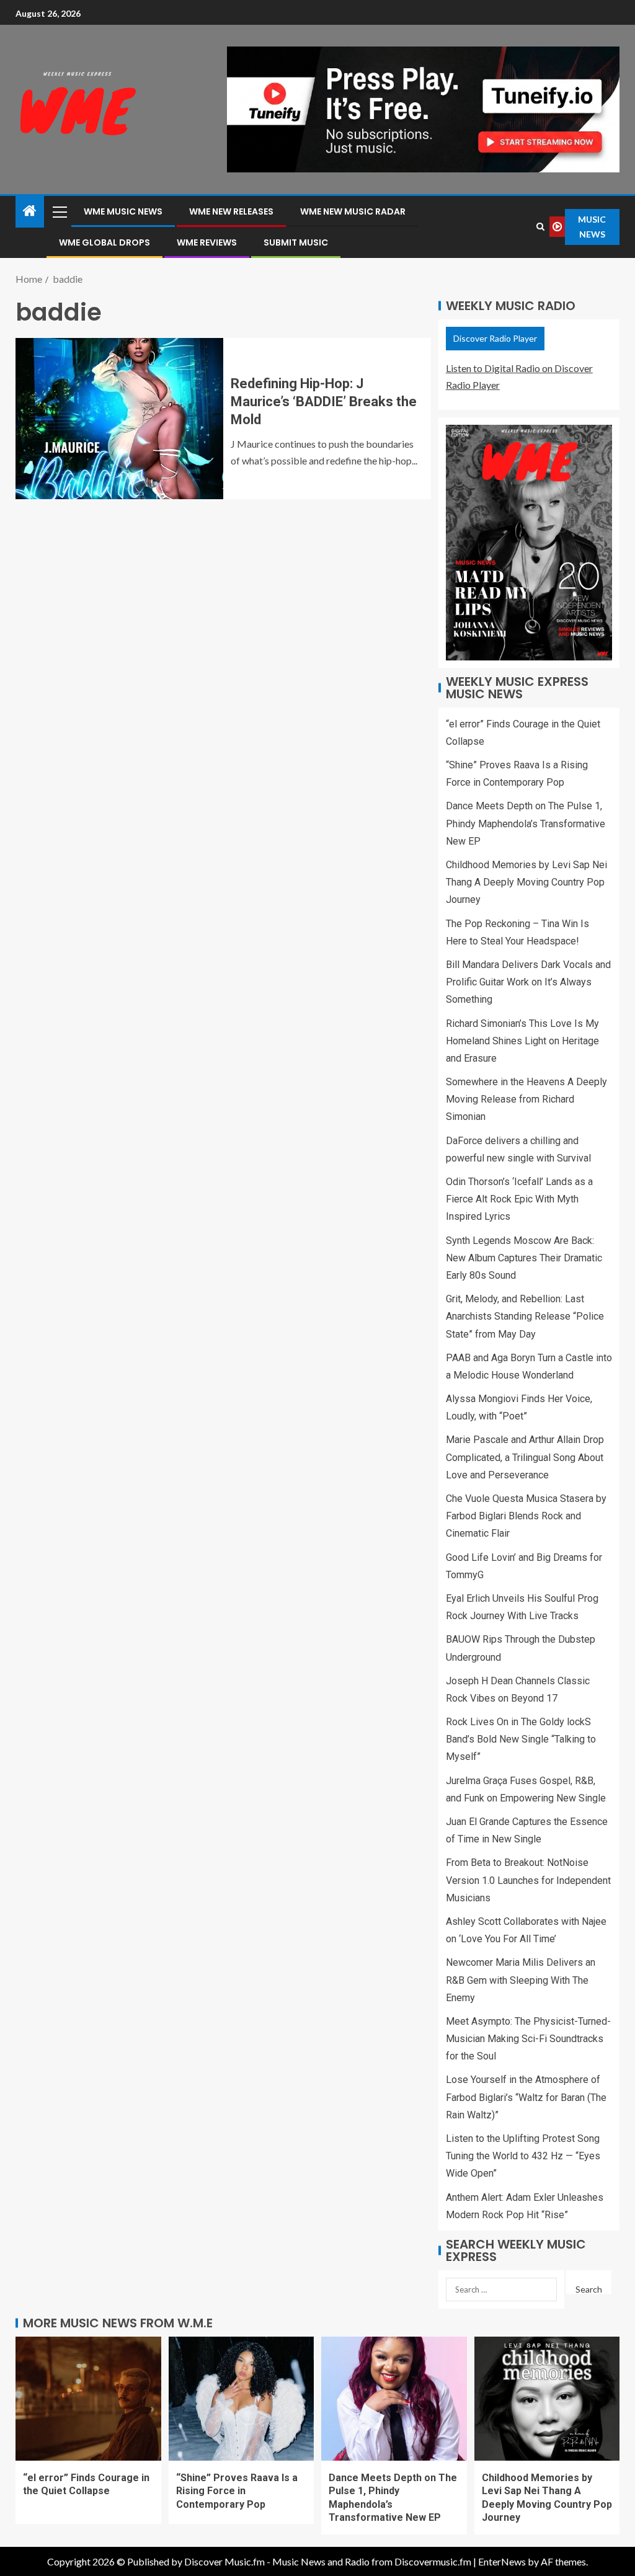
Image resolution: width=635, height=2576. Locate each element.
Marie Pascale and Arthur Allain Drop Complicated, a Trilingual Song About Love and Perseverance (525, 1457)
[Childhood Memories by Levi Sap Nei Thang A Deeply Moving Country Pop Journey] (547, 2399)
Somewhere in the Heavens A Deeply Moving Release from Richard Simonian (526, 1099)
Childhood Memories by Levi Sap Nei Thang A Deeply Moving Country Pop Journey (526, 882)
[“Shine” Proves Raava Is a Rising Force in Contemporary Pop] (242, 2399)
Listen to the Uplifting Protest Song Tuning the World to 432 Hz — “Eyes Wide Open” (523, 2156)
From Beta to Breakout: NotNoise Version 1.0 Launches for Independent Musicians (528, 1880)
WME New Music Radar (353, 211)
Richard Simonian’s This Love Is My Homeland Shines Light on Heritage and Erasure (522, 1041)
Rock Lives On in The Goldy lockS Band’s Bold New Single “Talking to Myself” (521, 1739)
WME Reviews (207, 242)
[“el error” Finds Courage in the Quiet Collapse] (88, 2399)
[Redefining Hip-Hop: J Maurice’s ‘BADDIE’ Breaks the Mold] (119, 419)
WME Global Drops (104, 242)
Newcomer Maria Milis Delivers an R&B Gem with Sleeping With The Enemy (521, 1980)
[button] (59, 211)
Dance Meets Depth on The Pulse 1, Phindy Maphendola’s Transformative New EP (526, 823)
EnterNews (502, 2561)
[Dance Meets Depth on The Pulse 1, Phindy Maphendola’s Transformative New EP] (394, 2399)
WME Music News (123, 211)
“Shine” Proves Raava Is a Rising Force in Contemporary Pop (237, 2491)
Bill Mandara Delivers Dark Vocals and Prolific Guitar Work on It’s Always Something (528, 982)
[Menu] (59, 211)
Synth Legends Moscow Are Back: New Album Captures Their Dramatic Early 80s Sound (524, 1258)
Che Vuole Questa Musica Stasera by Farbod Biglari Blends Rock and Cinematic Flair (526, 1516)
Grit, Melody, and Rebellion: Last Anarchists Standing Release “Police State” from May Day (525, 1316)
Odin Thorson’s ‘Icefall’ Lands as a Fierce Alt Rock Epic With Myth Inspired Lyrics (519, 1199)
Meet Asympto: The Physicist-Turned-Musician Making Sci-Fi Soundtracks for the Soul (528, 2039)
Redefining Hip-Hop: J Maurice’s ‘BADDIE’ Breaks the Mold (324, 402)
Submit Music (296, 242)
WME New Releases (231, 211)
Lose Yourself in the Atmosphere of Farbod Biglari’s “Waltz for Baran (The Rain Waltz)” (526, 2097)
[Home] (30, 211)
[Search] (540, 227)
